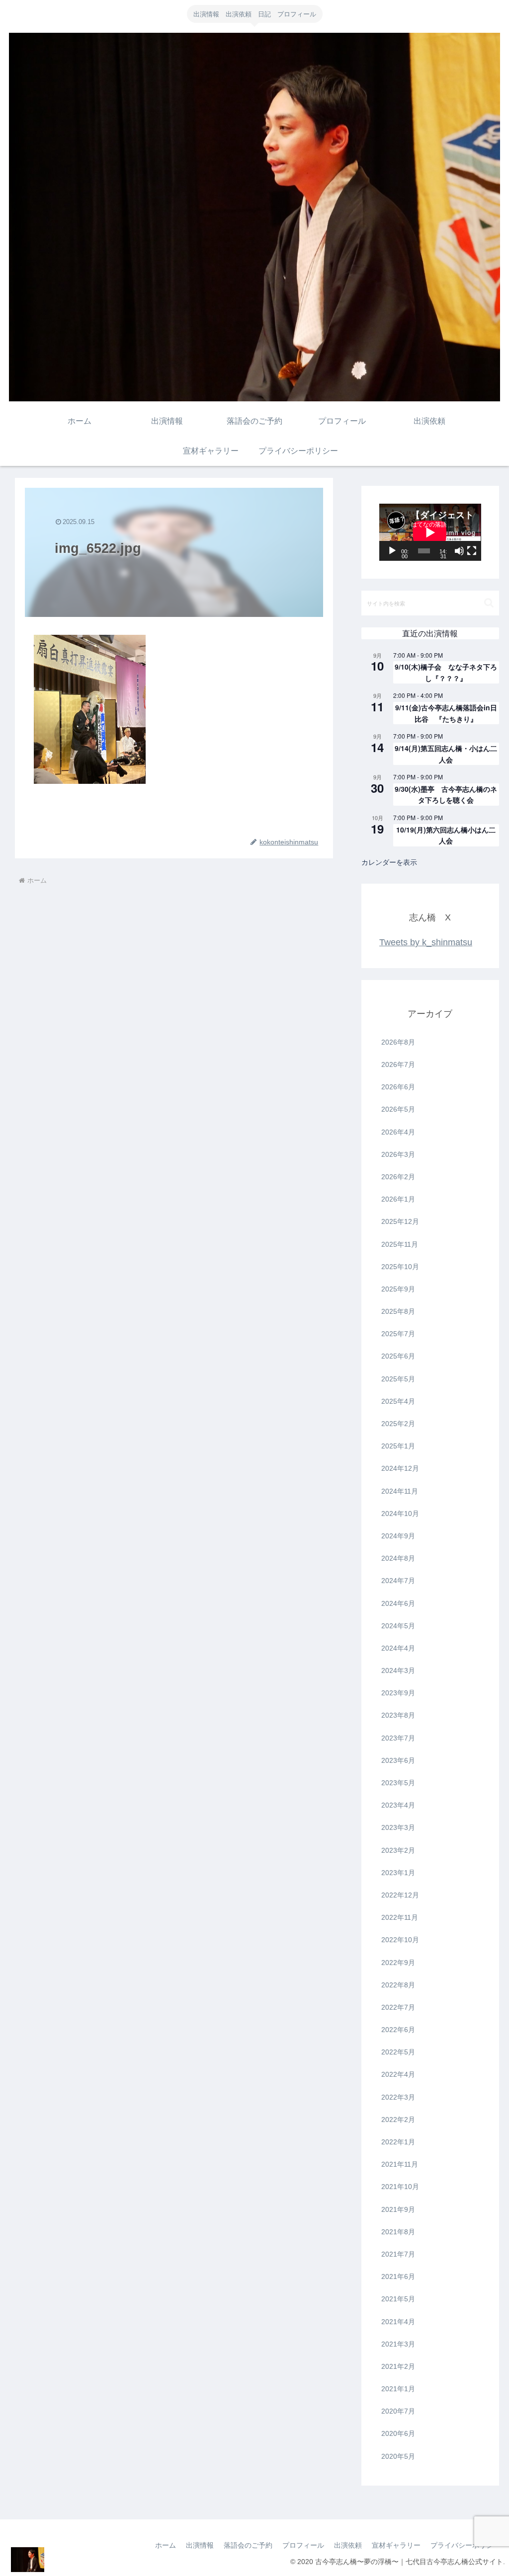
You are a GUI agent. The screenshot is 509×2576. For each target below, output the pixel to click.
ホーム (166, 2545)
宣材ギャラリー (396, 2545)
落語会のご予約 (248, 2545)
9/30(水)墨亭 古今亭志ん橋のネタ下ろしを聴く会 (446, 795)
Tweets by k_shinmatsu (426, 942)
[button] (489, 603)
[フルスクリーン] (472, 551)
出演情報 (200, 2545)
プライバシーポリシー (465, 2545)
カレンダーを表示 (389, 862)
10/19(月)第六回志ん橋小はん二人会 (446, 835)
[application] (430, 532)
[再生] (392, 551)
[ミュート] (459, 551)
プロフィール (303, 2545)
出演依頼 (348, 2545)
